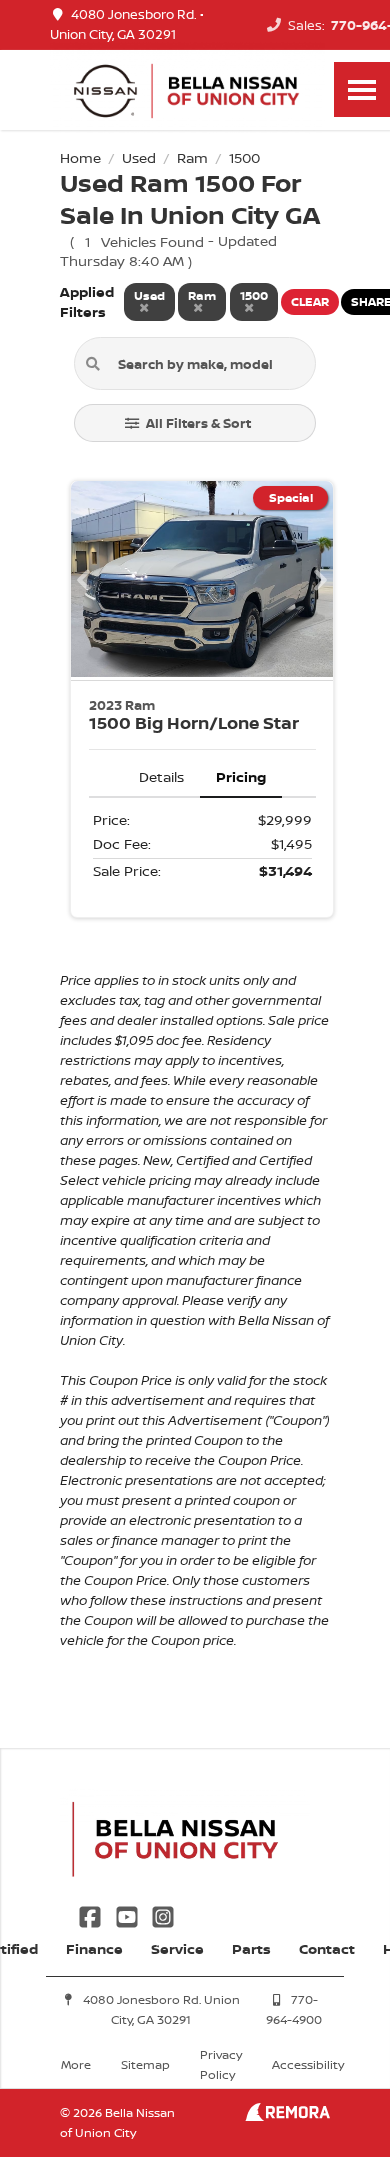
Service (177, 1948)
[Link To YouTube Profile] (128, 1914)
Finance (94, 1948)
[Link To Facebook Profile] (92, 1914)
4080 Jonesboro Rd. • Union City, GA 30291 (127, 24)
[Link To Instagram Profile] (163, 1914)
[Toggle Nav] (362, 89)
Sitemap (145, 2064)
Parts (251, 1948)
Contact (327, 1948)
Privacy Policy (221, 2064)
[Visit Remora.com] (287, 2115)
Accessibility (308, 2064)
